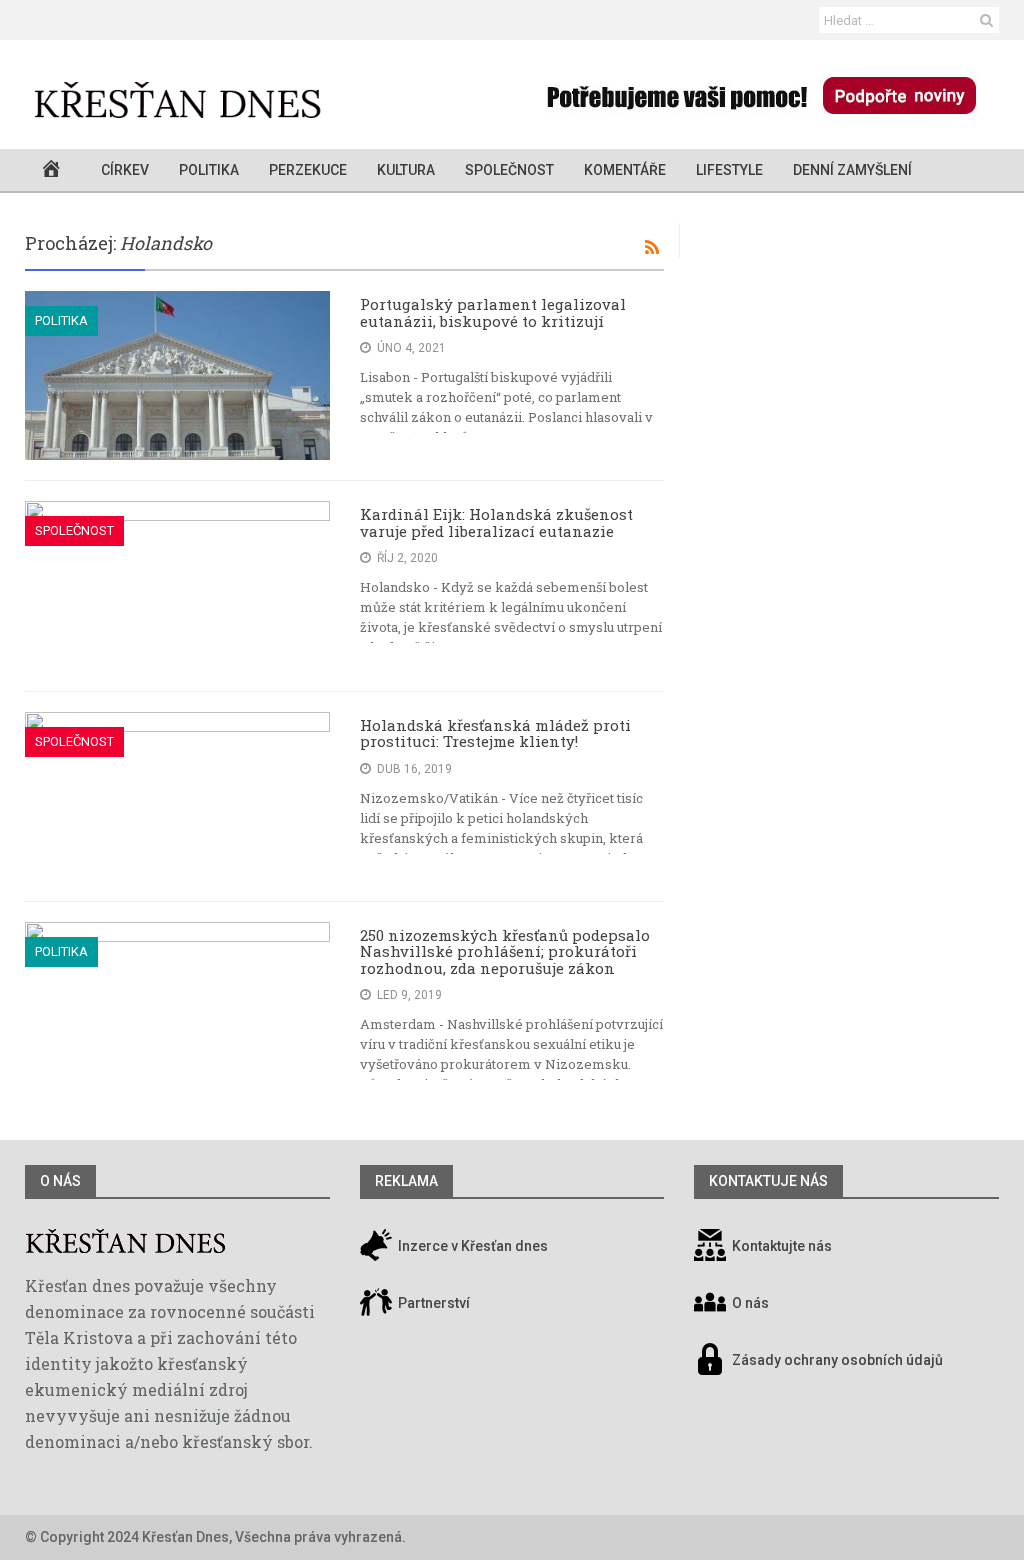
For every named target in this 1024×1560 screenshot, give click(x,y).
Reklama (406, 1181)
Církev (125, 170)
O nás (60, 1181)
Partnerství (432, 1303)
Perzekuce (308, 170)
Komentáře (625, 170)
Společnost (509, 170)
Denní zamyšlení (852, 170)
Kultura (406, 170)
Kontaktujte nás (782, 1246)
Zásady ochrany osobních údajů (837, 1360)
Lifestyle (729, 170)
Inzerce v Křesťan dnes (471, 1246)
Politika (209, 170)
